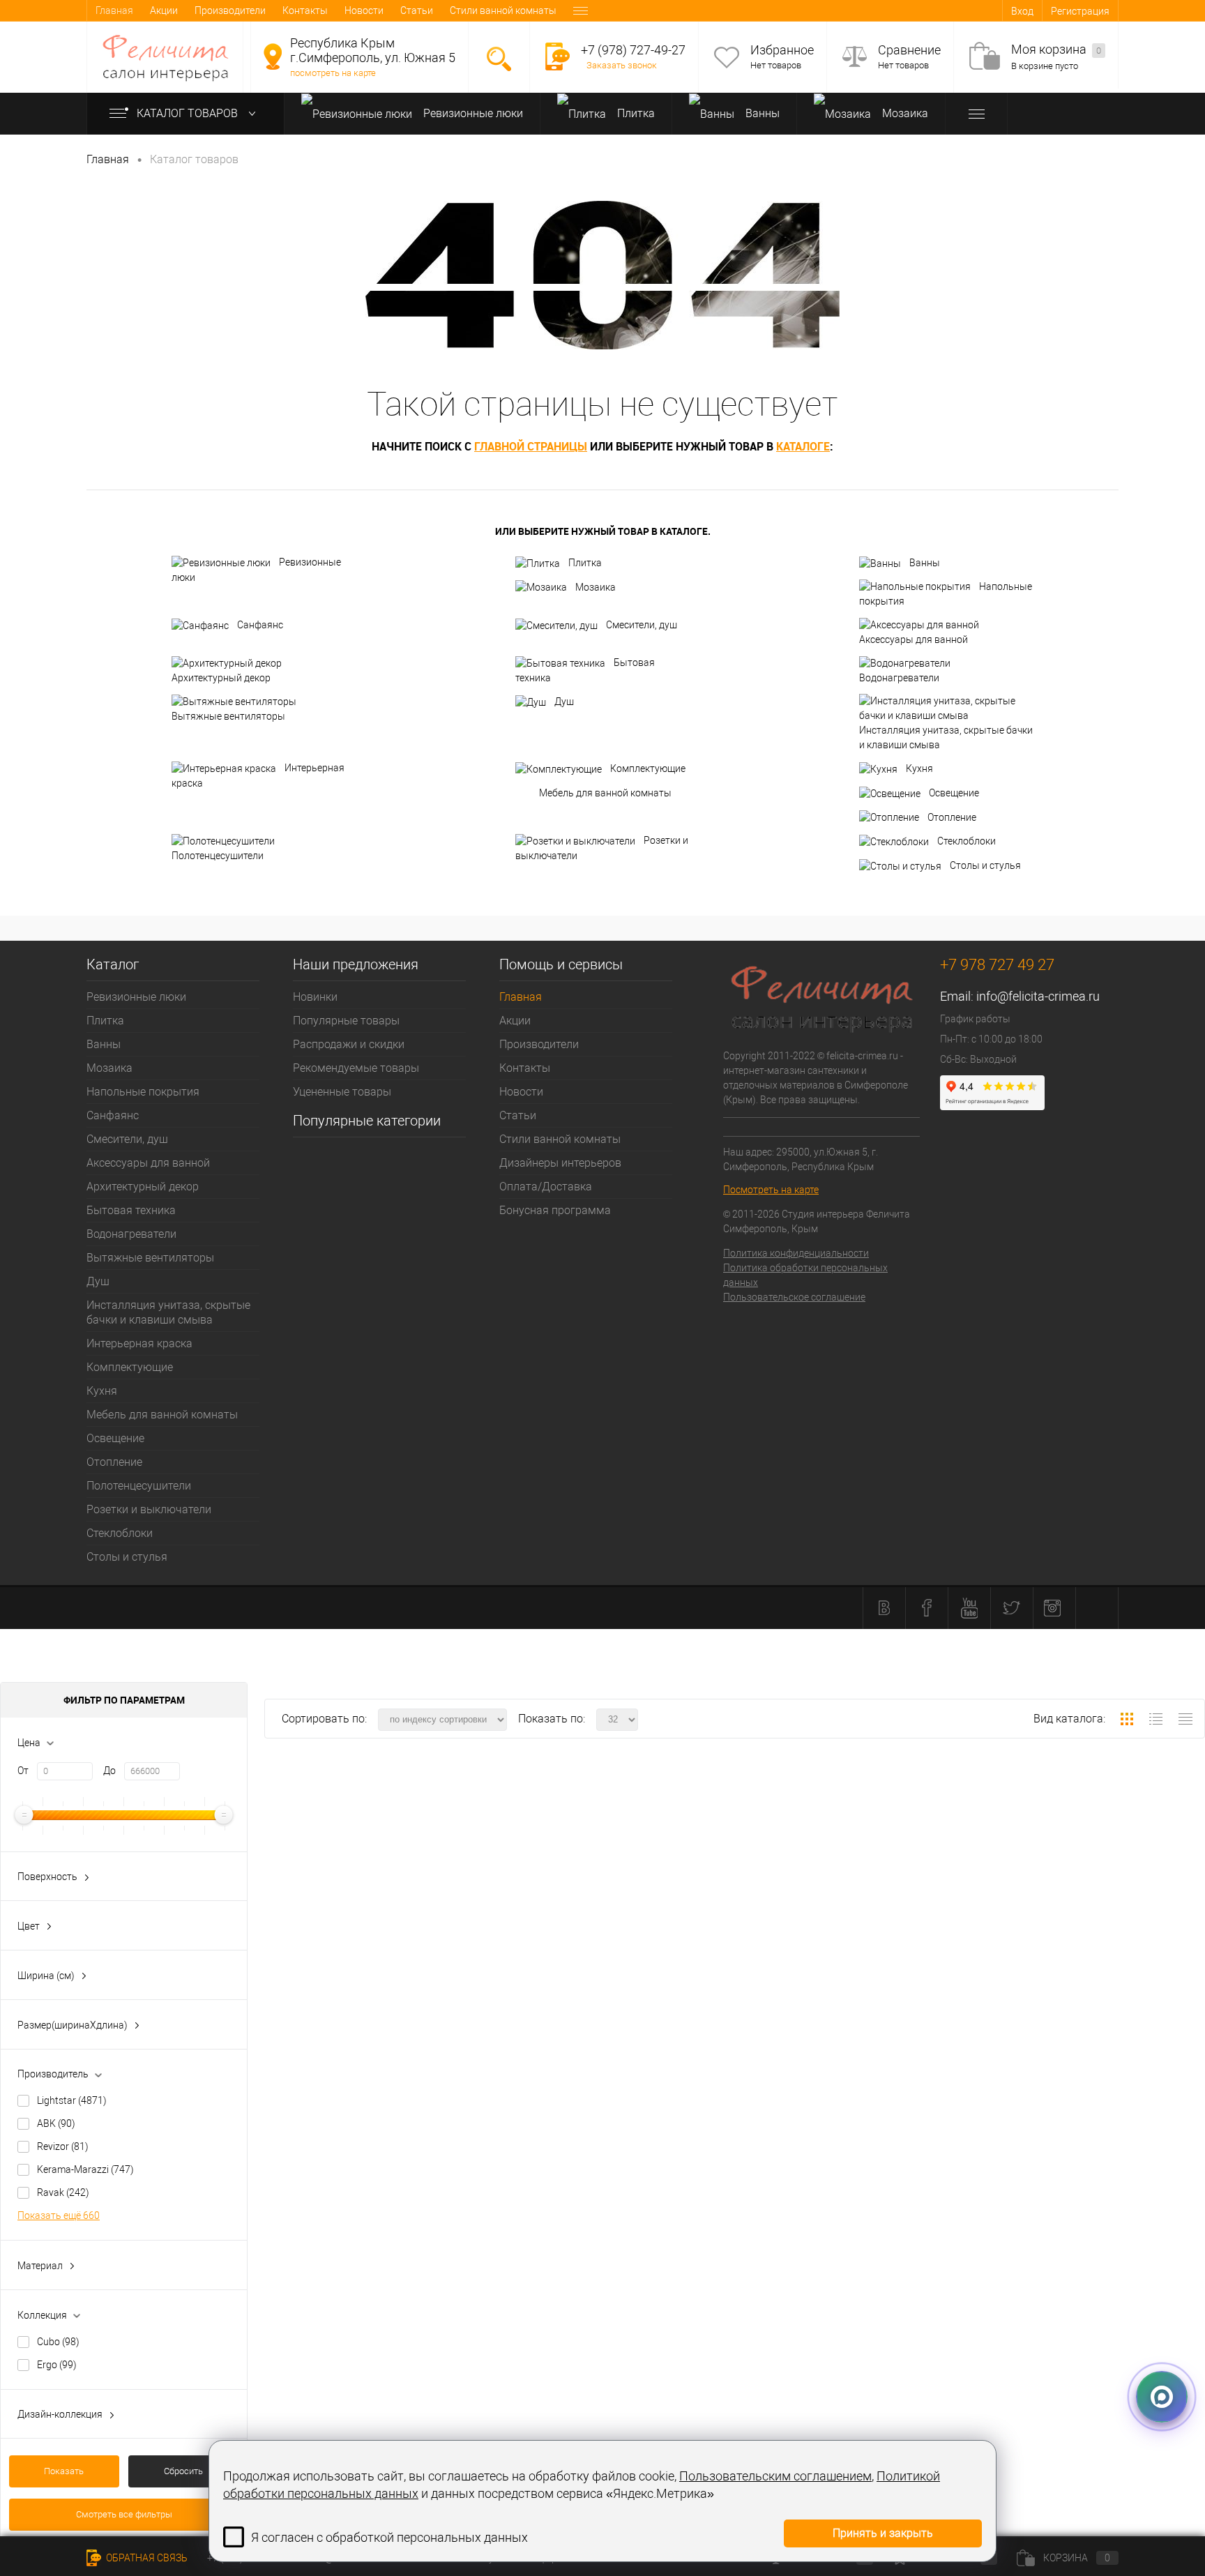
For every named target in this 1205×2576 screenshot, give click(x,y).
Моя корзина (1056, 49)
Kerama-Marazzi (85, 2169)
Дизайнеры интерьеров (560, 1163)
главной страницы (531, 446)
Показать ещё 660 (59, 2215)
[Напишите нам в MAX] (1162, 2391)
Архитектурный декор (221, 678)
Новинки (315, 997)
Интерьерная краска (258, 775)
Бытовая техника (585, 670)
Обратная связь (146, 2558)
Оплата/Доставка (546, 1187)
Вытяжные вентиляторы (228, 716)
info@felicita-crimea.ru (1038, 996)
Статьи (417, 10)
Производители (230, 10)
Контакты (305, 10)
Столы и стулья (985, 865)
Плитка (635, 113)
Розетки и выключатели (602, 848)
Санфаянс (260, 625)
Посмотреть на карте (771, 1190)
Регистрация (1080, 11)
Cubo (58, 2342)
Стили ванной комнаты (503, 10)
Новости (364, 10)
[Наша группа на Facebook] (927, 1608)
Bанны (761, 113)
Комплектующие (648, 768)
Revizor (63, 2146)
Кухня (919, 768)
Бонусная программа (555, 1210)
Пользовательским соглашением (775, 2476)
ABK (56, 2123)
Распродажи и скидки (349, 1044)
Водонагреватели (899, 678)
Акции (164, 10)
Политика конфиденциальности (796, 1253)
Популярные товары (346, 1021)
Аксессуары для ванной (914, 639)
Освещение (954, 793)
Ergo (57, 2365)
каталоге (803, 446)
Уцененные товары (342, 1092)
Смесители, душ (642, 625)
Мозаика (904, 113)
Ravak (63, 2192)
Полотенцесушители (218, 856)
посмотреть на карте (333, 73)
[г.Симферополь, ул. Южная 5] (273, 56)
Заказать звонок (622, 65)
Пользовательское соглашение (794, 1297)
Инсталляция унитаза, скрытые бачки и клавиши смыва (946, 737)
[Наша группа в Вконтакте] (884, 1608)
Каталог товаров (189, 113)
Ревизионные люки (472, 113)
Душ (564, 702)
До (109, 1771)
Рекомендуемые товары (356, 1068)
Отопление (952, 817)
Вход (1022, 11)
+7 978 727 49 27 (997, 965)
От (23, 1771)
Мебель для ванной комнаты (605, 793)
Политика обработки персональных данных (805, 1275)
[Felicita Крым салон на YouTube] (969, 1608)
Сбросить (183, 2471)
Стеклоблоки (967, 841)
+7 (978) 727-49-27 (633, 50)
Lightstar (72, 2100)
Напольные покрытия (946, 594)
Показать (64, 2471)
